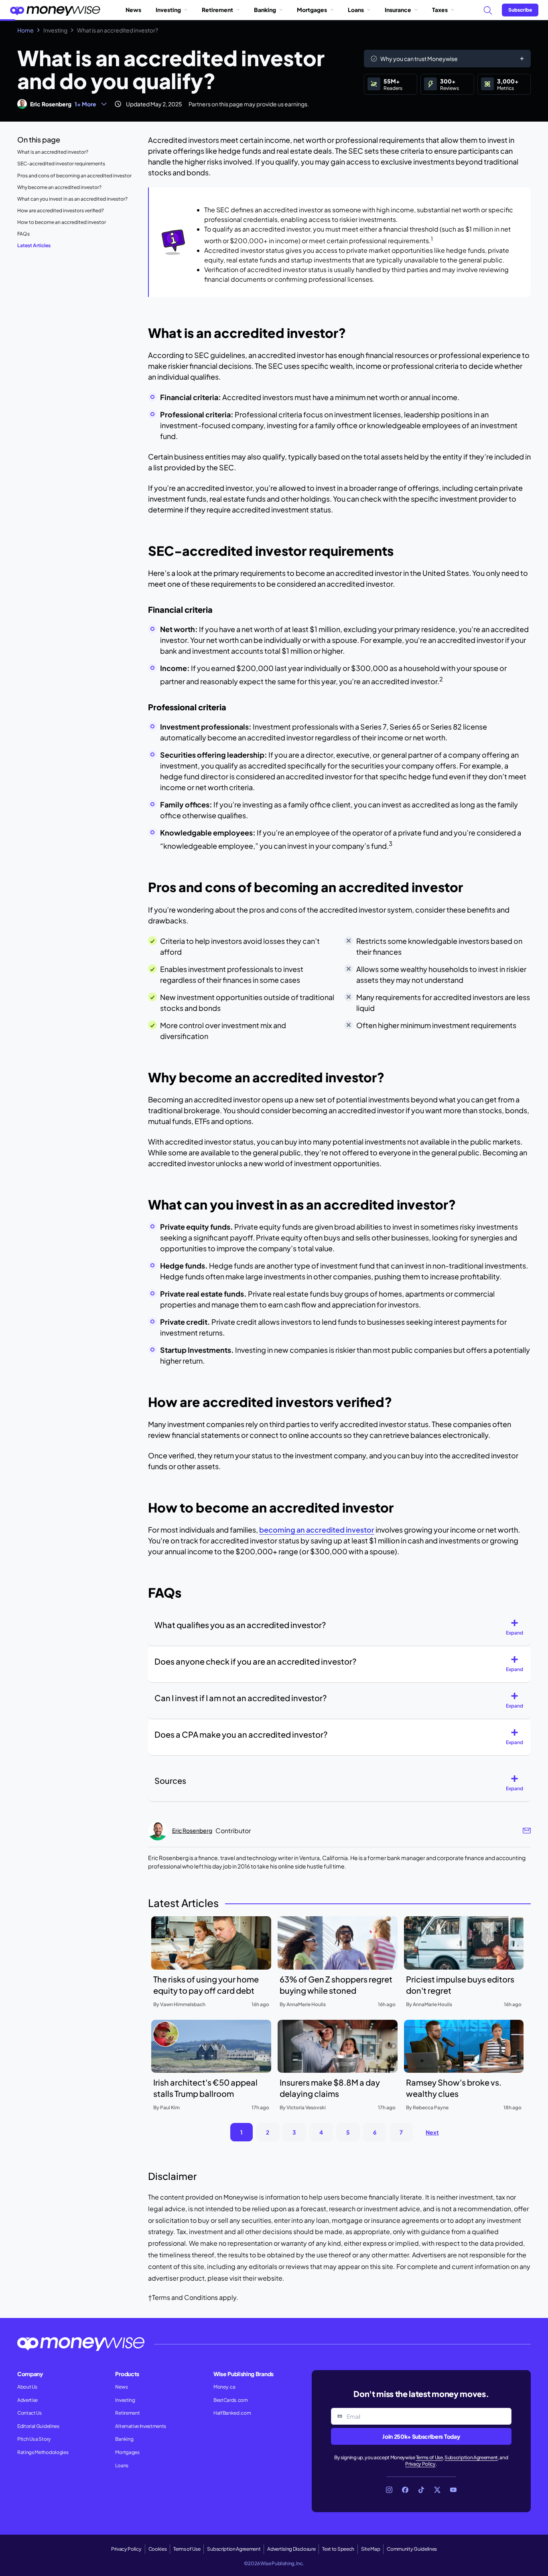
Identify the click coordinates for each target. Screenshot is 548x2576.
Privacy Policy (420, 2464)
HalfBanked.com (232, 2413)
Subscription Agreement (471, 2457)
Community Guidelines (412, 2549)
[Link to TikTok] (421, 2490)
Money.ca (224, 2387)
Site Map (370, 2549)
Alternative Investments (141, 2426)
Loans (356, 10)
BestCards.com (231, 2400)
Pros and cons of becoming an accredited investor (74, 176)
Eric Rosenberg (51, 104)
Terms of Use (429, 2457)
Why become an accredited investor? (59, 187)
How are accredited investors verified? (61, 210)
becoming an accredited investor (317, 1530)
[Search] (487, 10)
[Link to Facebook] (405, 2490)
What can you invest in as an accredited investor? (72, 199)
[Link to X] (437, 2490)
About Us (27, 2387)
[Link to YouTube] (453, 2490)
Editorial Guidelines (38, 2426)
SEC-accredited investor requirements (61, 164)
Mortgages (312, 10)
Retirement (217, 10)
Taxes (440, 10)
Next (432, 2132)
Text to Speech (338, 2549)
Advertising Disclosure (291, 2549)
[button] (518, 1628)
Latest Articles (34, 245)
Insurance (398, 10)
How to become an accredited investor (62, 222)
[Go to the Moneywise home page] (55, 10)
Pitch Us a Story (34, 2439)
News (133, 10)
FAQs (23, 234)
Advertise (27, 2400)
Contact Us (29, 2413)
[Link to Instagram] (389, 2490)
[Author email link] (527, 1831)
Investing (168, 10)
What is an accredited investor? (53, 152)
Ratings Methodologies (43, 2452)
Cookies (158, 2549)
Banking (265, 10)
